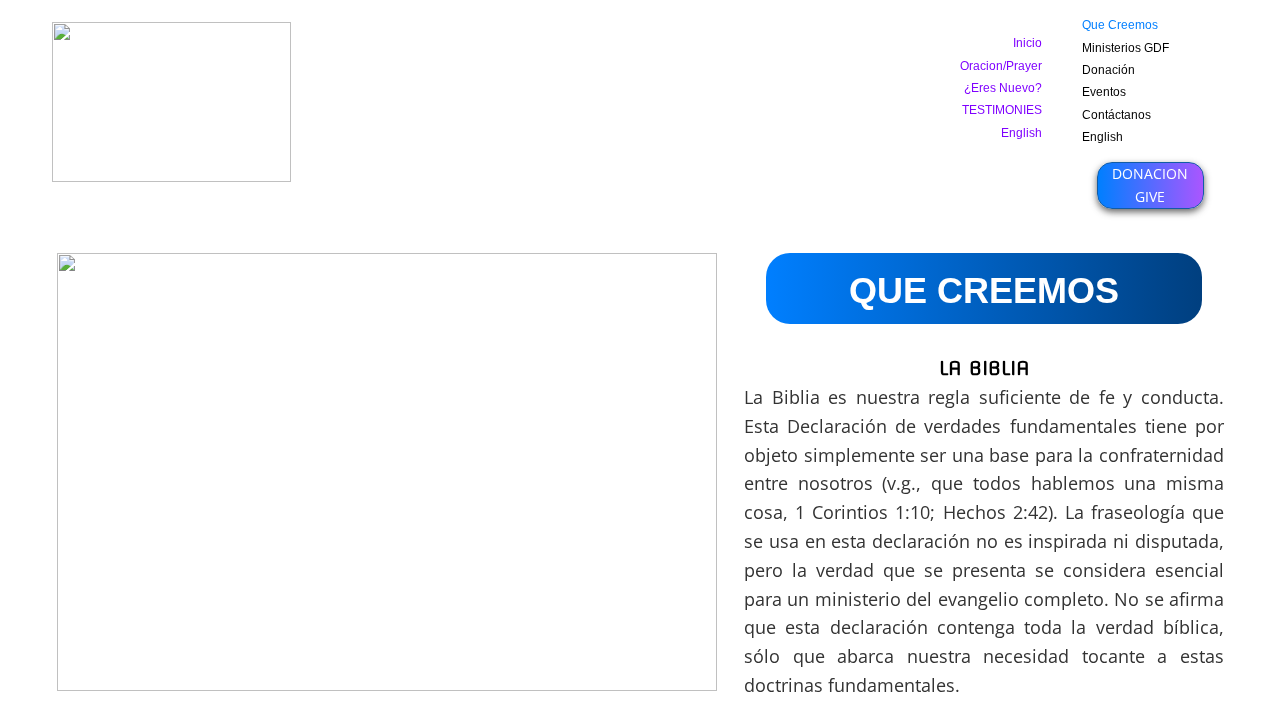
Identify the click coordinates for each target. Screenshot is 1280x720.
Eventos (1104, 92)
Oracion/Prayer (1001, 66)
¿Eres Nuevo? (1003, 88)
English (1102, 137)
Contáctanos (1116, 115)
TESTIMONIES (1002, 110)
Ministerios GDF (1125, 48)
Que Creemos (1120, 25)
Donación (1108, 70)
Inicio (1027, 43)
